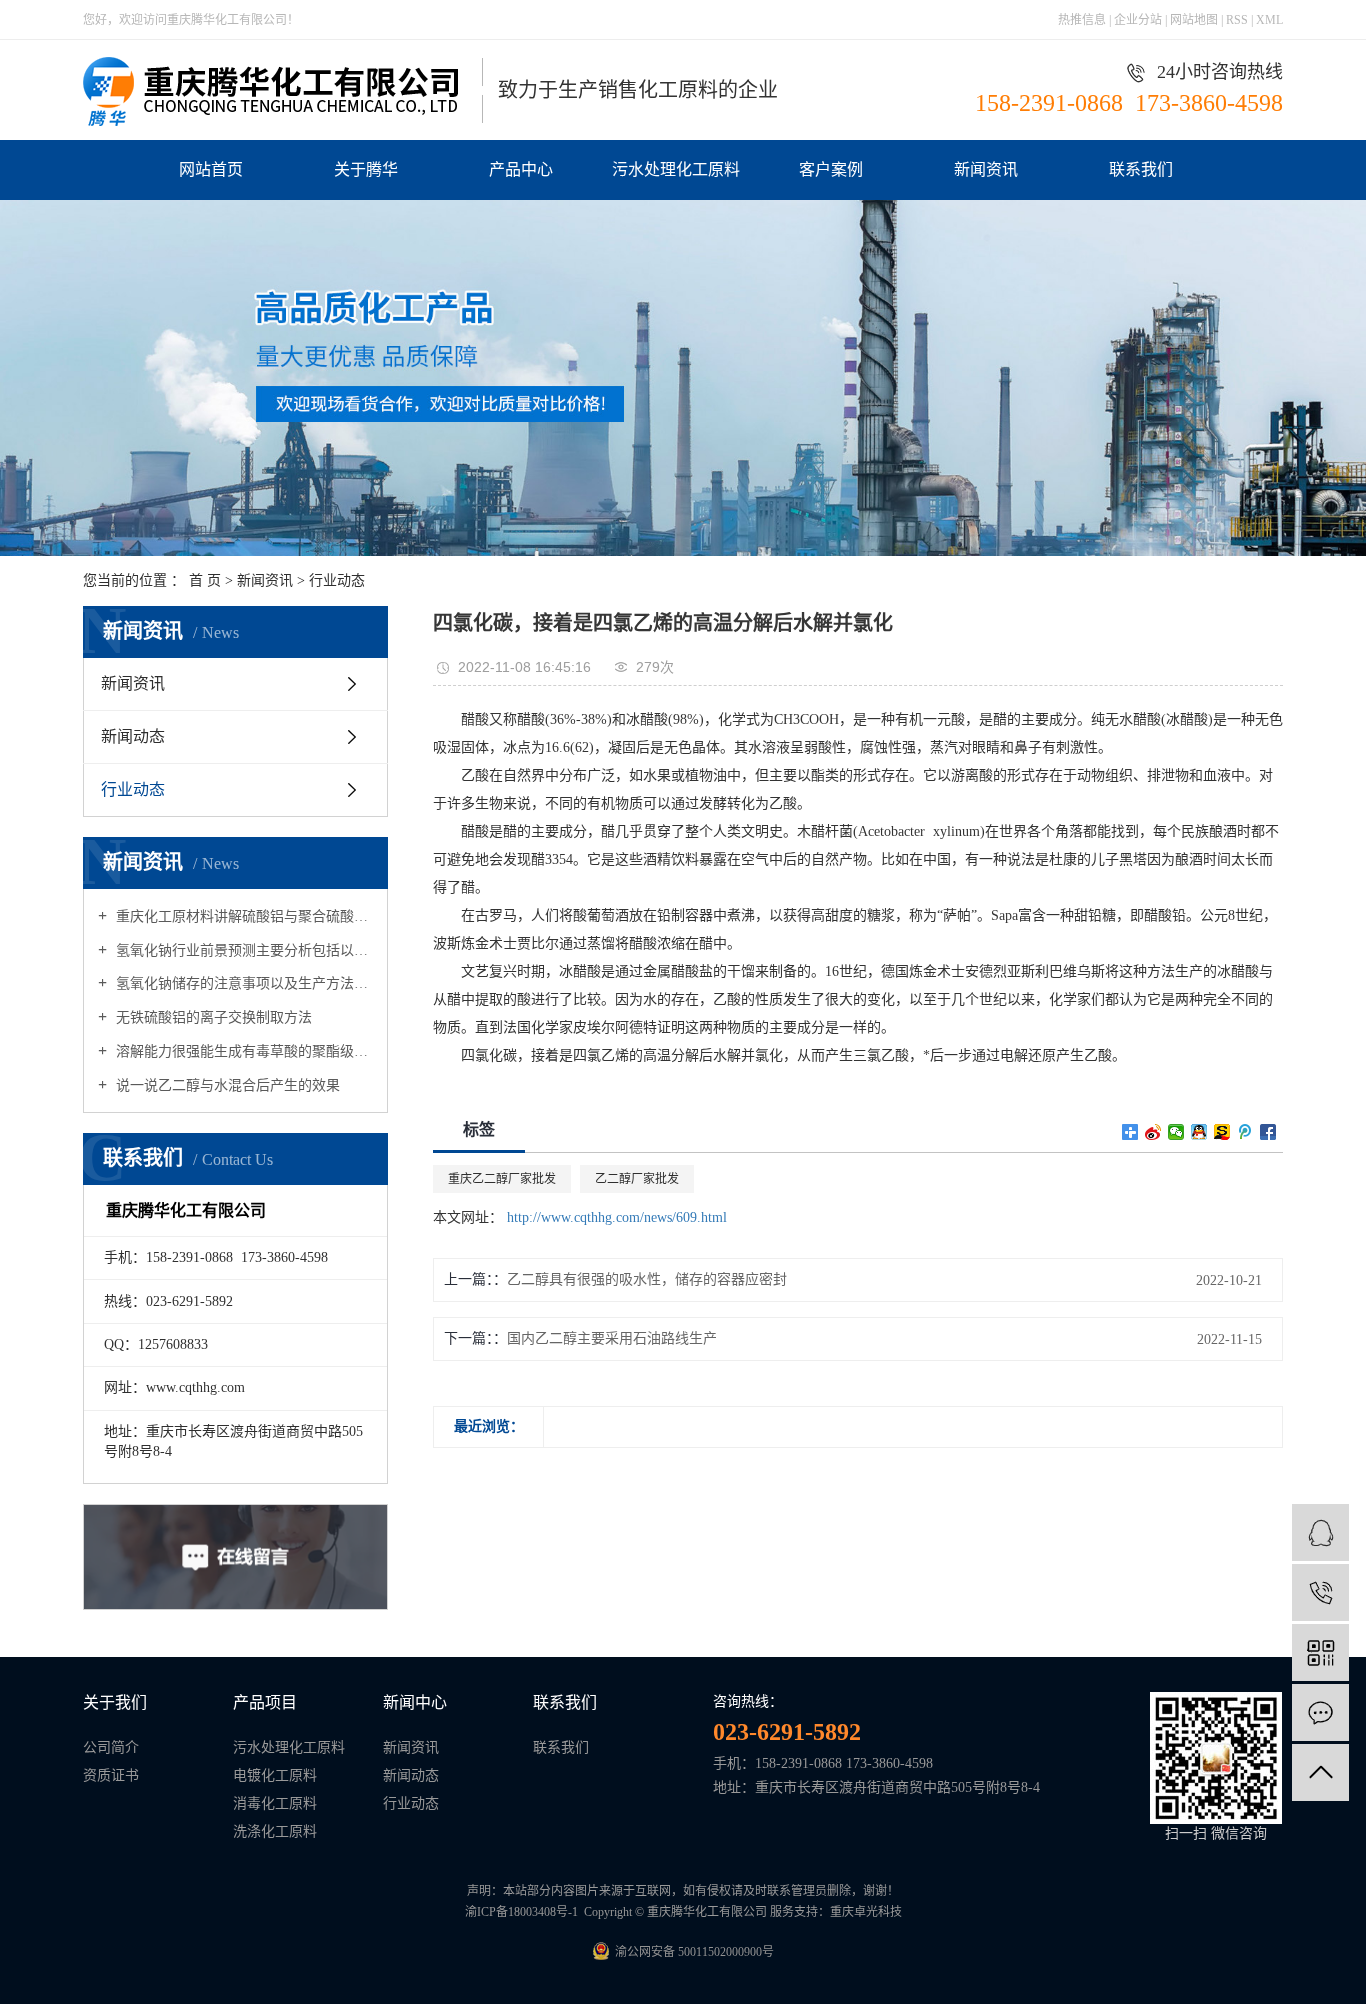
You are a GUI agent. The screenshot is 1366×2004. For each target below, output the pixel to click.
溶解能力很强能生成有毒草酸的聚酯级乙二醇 (242, 1051)
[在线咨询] (1320, 1532)
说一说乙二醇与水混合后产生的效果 (226, 1085)
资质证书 (111, 1775)
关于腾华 (366, 169)
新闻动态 (133, 736)
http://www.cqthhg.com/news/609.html (617, 1217)
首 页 (205, 580)
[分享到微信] (1176, 1132)
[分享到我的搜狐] (1222, 1132)
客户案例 (831, 169)
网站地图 (1195, 20)
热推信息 (1082, 20)
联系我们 (1141, 169)
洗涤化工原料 (275, 1831)
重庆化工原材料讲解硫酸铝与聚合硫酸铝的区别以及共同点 (242, 916)
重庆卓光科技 (866, 1912)
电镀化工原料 (275, 1775)
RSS (1237, 20)
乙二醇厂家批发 (637, 1179)
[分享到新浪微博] (1153, 1132)
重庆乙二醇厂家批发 (502, 1179)
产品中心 (521, 169)
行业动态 (337, 580)
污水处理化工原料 (676, 169)
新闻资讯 (986, 169)
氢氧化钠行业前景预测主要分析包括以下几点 (242, 950)
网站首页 (211, 169)
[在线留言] (1320, 1712)
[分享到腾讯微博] (1245, 1132)
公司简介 (111, 1747)
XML (1269, 20)
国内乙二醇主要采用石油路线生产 (612, 1338)
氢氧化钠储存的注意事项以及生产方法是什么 (242, 983)
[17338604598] (1320, 1592)
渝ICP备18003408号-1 (521, 1912)
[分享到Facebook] (1268, 1132)
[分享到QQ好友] (1199, 1132)
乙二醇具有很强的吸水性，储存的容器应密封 (647, 1279)
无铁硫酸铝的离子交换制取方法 (212, 1017)
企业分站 (1138, 20)
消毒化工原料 (275, 1803)
